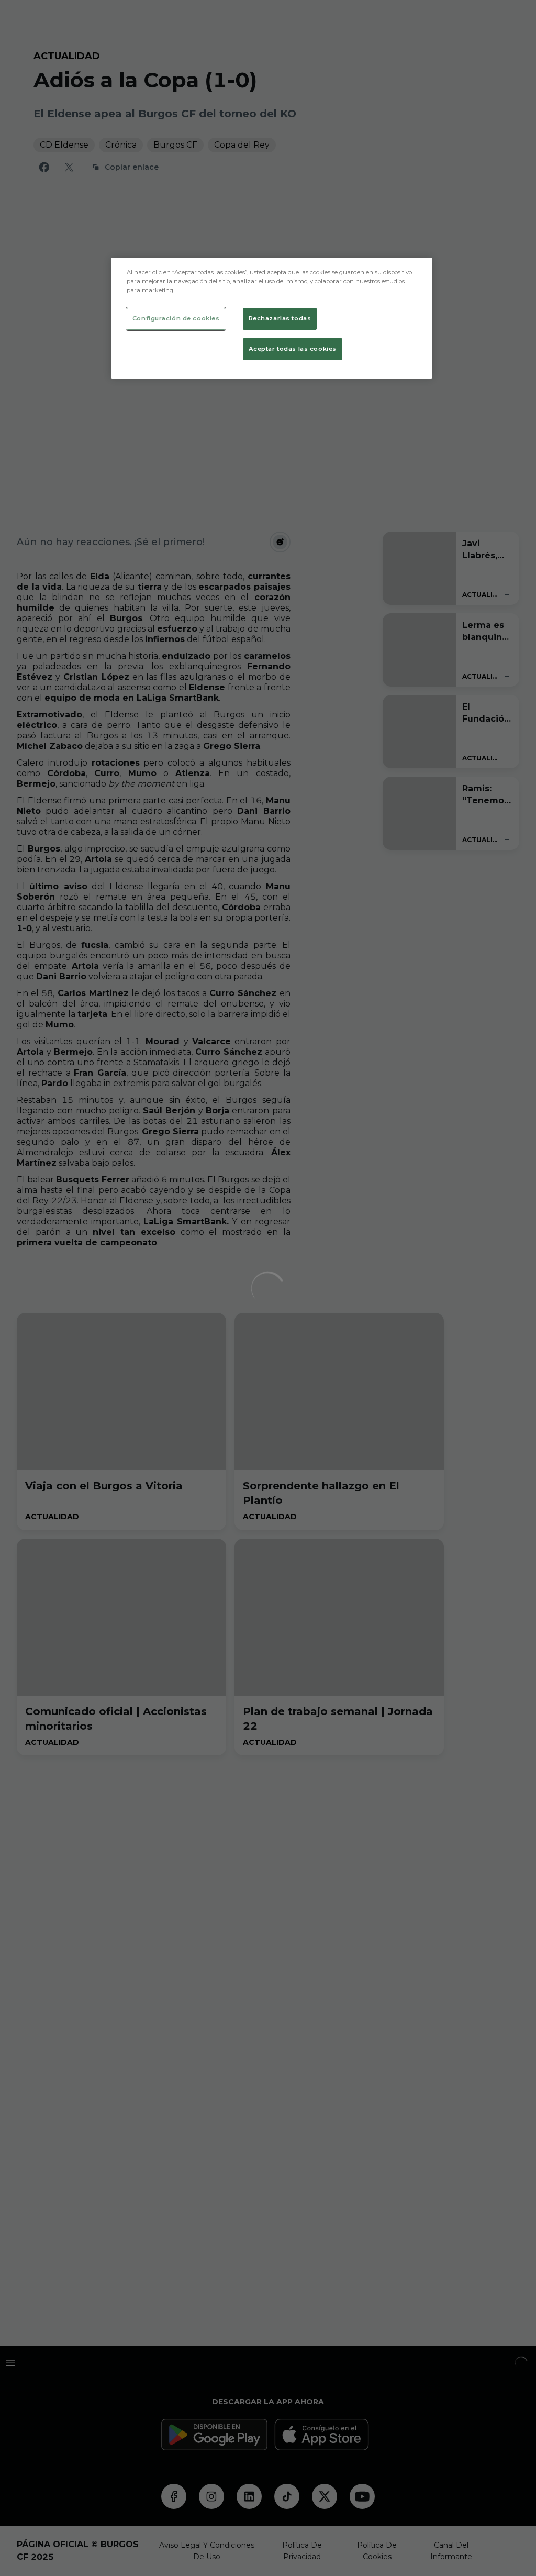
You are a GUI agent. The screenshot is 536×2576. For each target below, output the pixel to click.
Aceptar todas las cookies (293, 349)
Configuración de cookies (176, 318)
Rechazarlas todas (280, 318)
